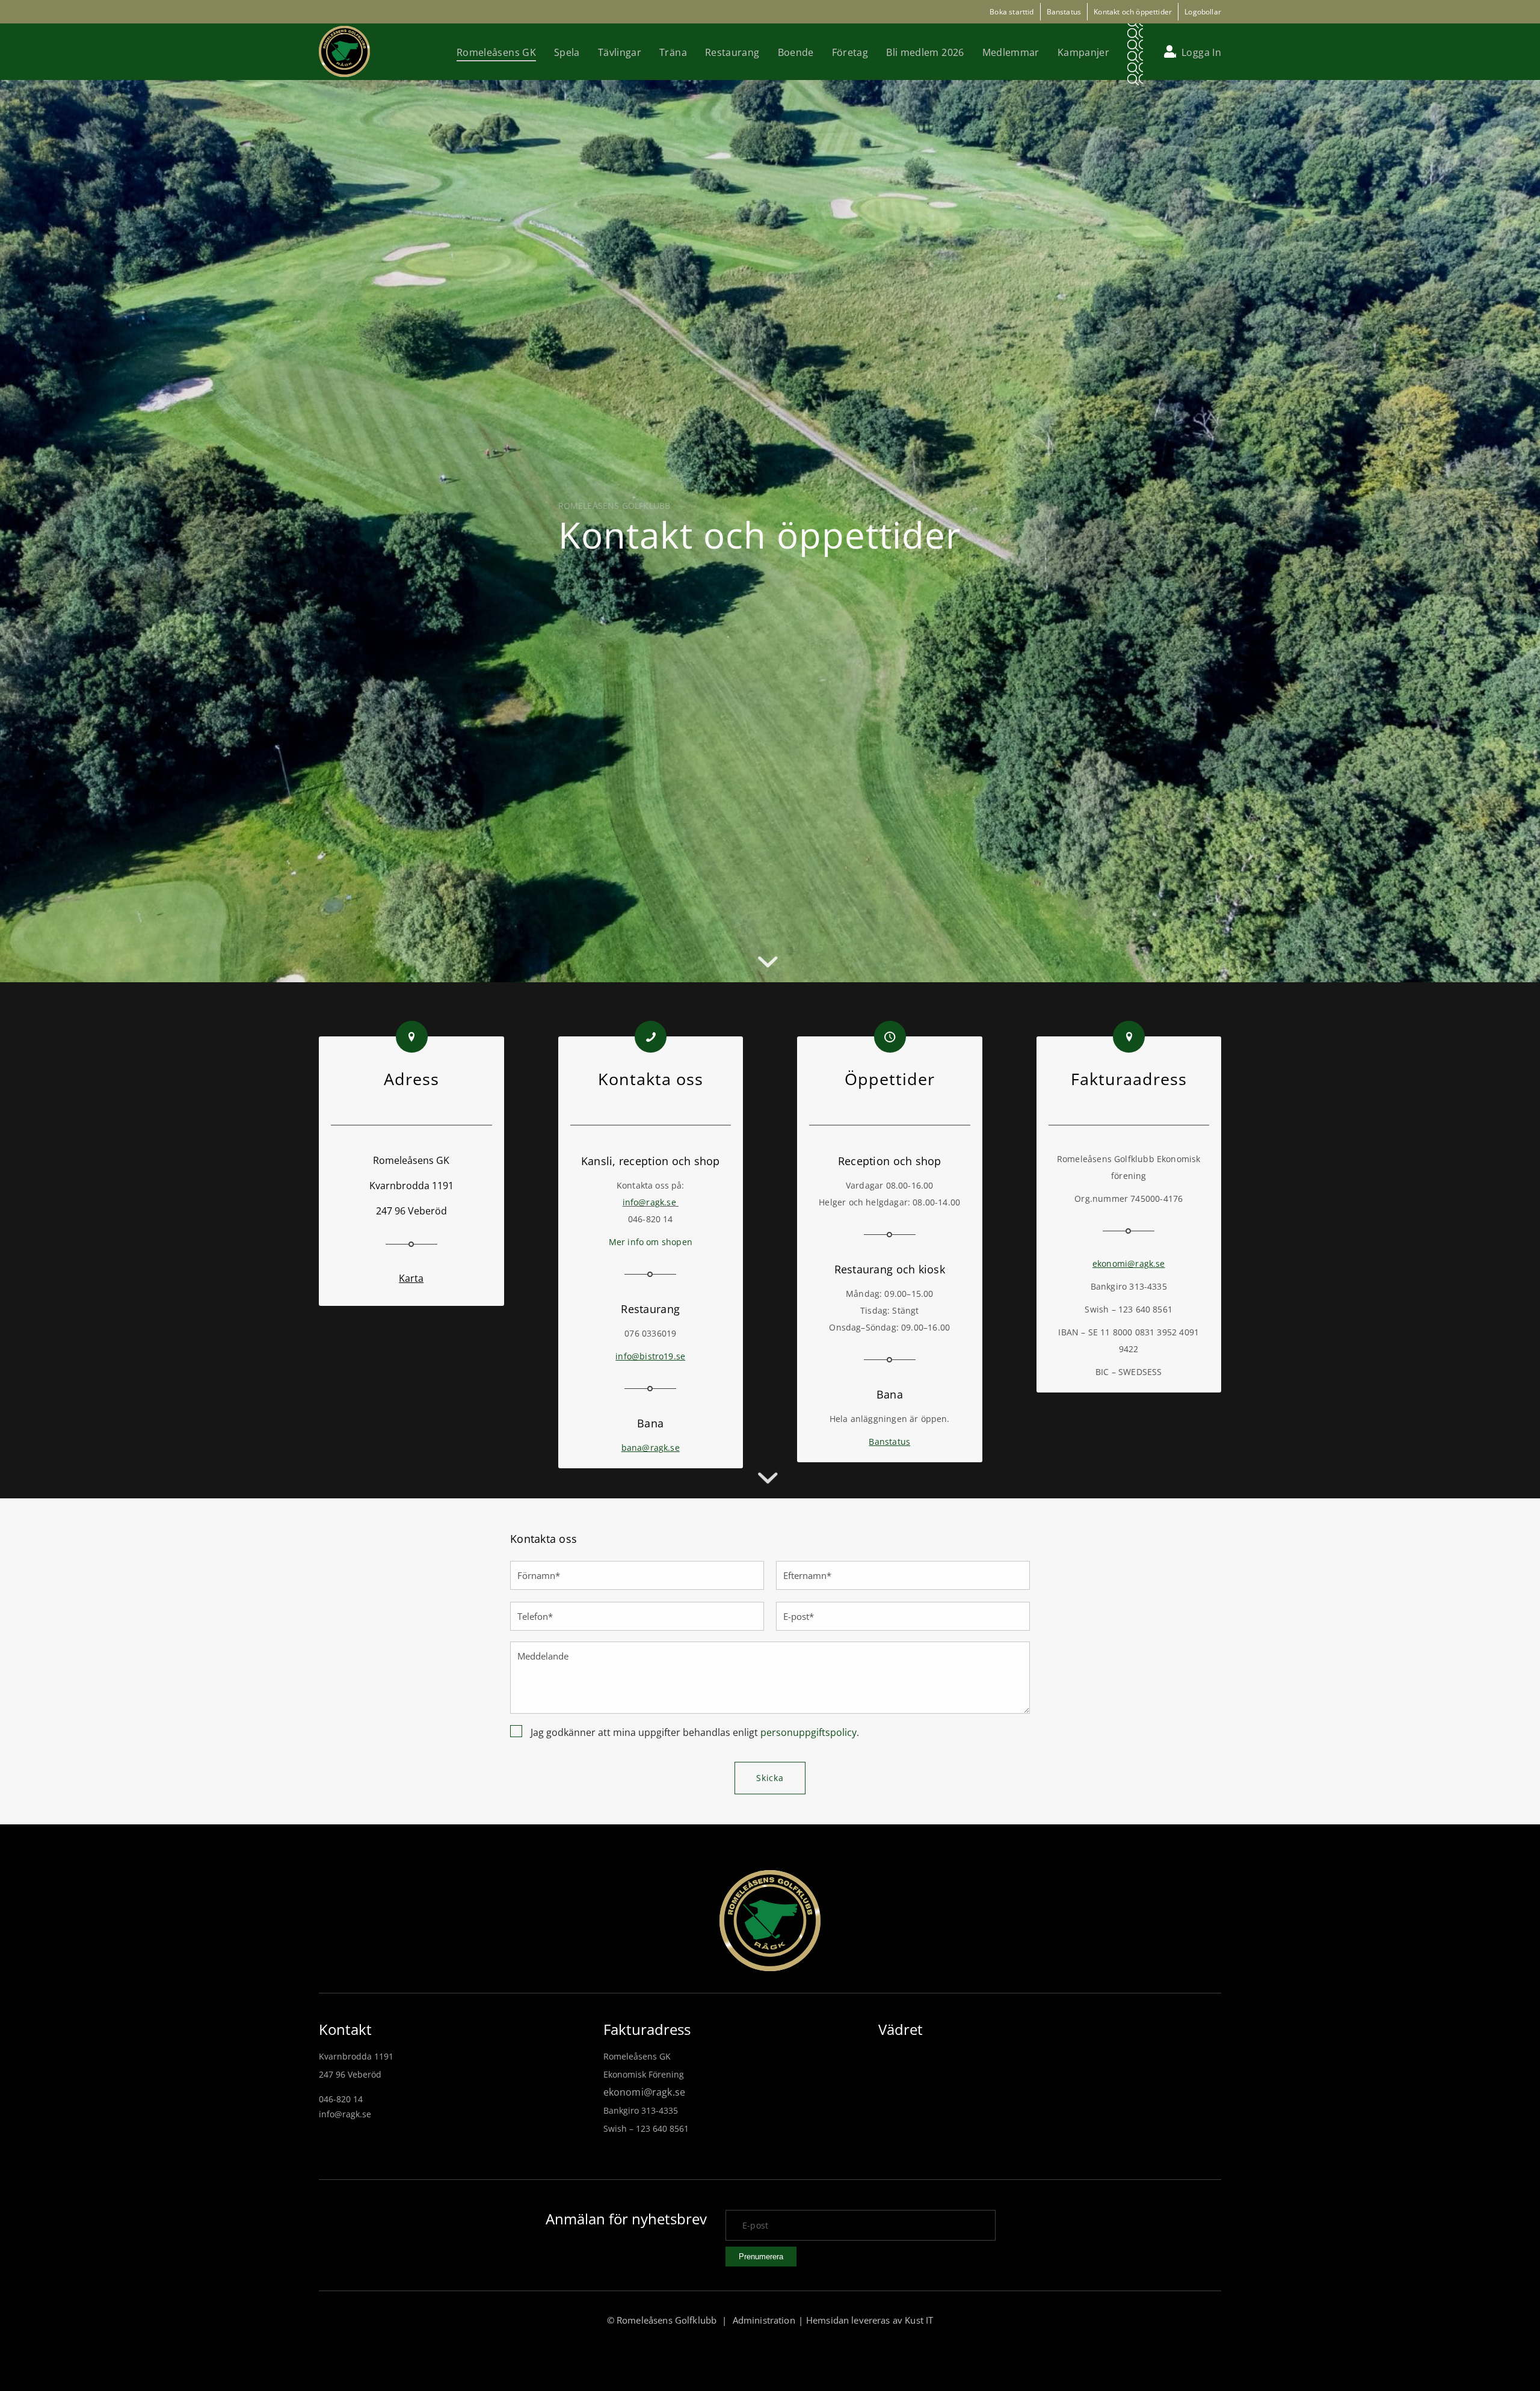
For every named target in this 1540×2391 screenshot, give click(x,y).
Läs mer (69, 2206)
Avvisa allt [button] (146, 2329)
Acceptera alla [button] (66, 2329)
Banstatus (1064, 12)
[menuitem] (496, 52)
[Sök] (1135, 52)
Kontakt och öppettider (1133, 12)
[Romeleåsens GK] (344, 51)
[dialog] (102, 2217)
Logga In (1201, 52)
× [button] (179, 2069)
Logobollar (1203, 12)
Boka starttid (1012, 12)
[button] (102, 2358)
